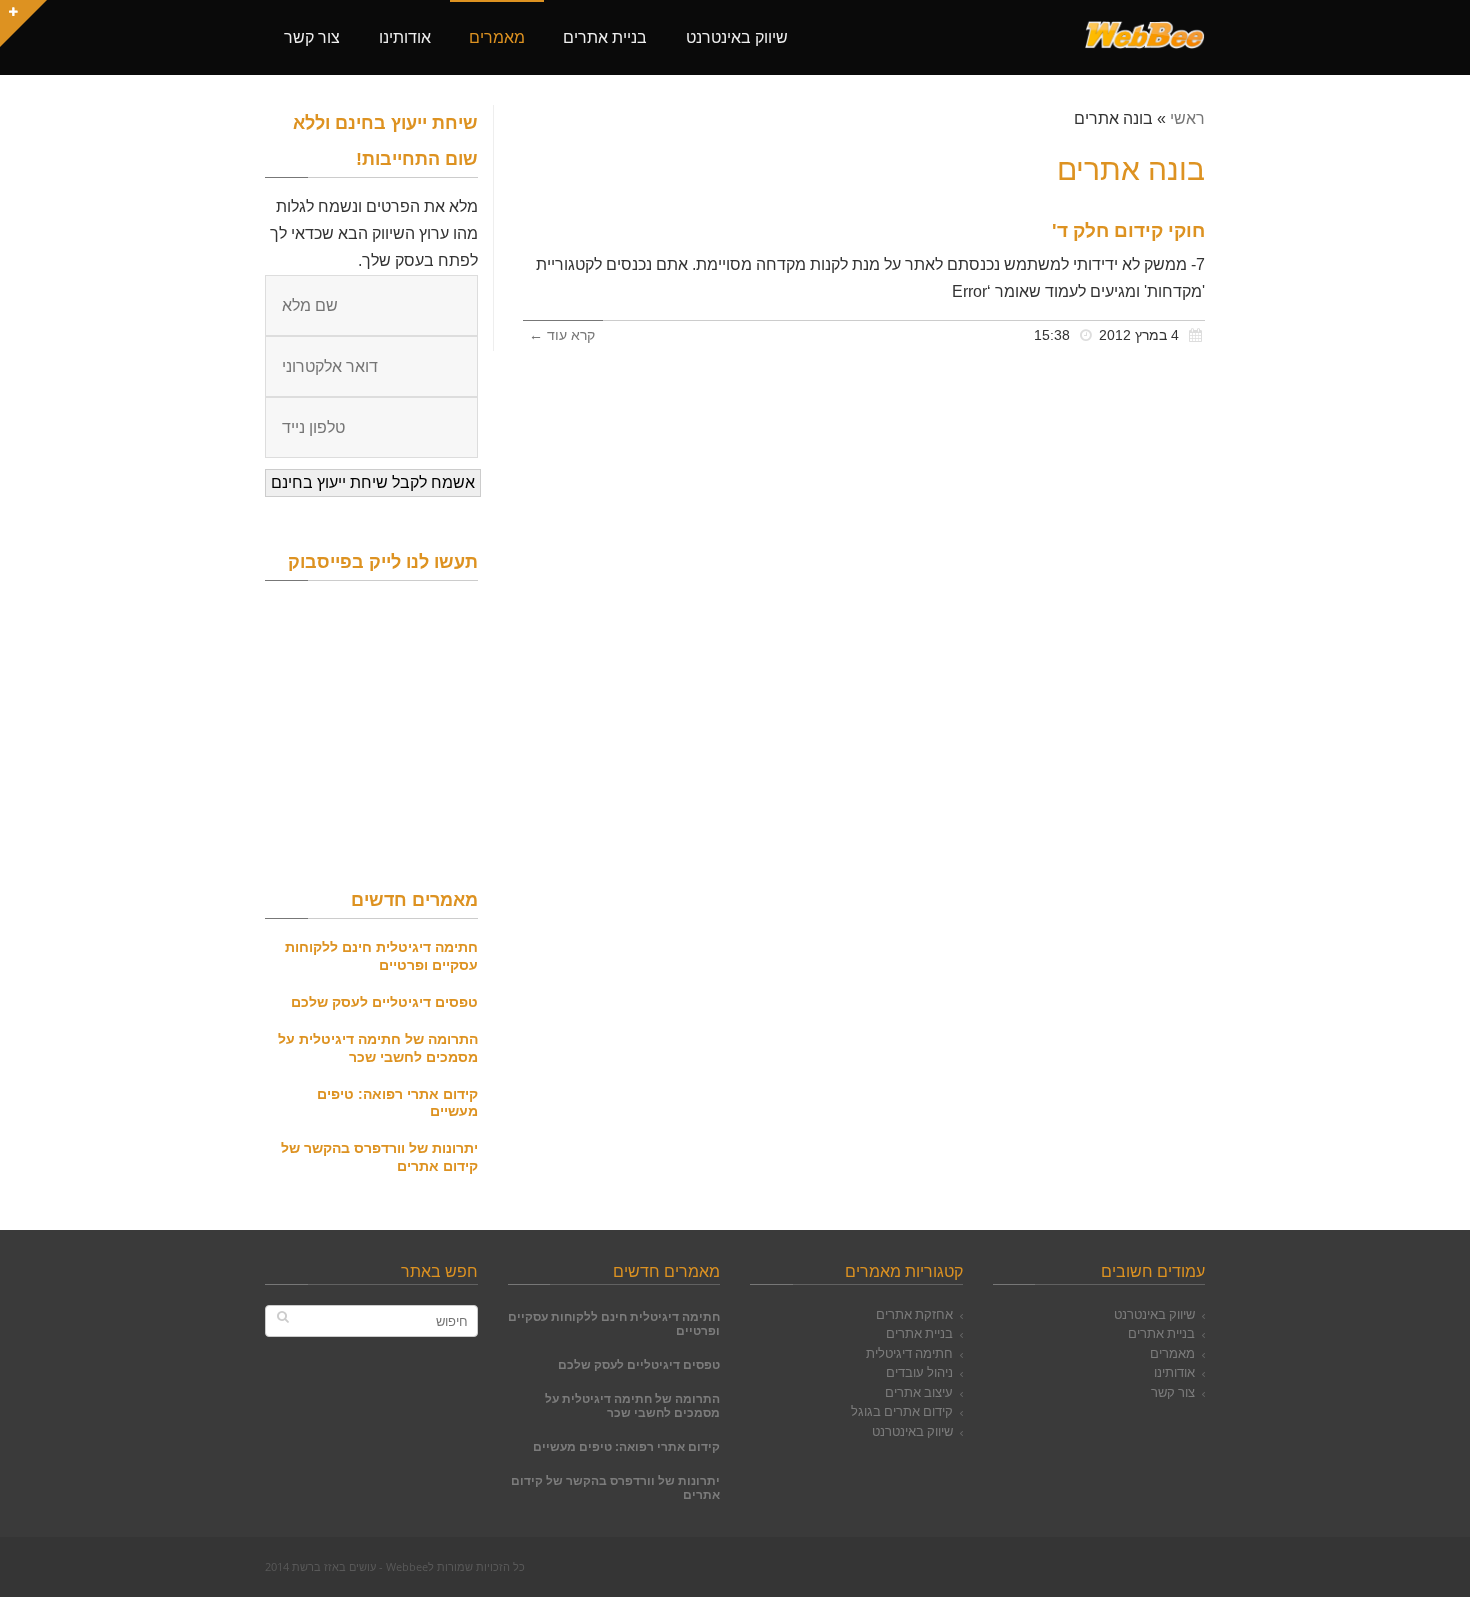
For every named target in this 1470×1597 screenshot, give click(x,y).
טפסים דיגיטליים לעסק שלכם (384, 1002)
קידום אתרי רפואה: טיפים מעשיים (626, 1446)
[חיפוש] (282, 1316)
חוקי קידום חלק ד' (1128, 230)
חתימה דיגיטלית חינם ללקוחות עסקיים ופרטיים (381, 955)
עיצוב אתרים (919, 1392)
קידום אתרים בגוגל (902, 1411)
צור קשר (1173, 1392)
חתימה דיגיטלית (909, 1353)
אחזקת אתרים (914, 1314)
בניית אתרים (1161, 1333)
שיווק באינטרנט (1154, 1314)
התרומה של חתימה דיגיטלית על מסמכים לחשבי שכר (378, 1047)
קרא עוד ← (562, 335)
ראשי (1187, 118)
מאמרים (1172, 1353)
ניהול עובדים (919, 1372)
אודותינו (1174, 1372)
